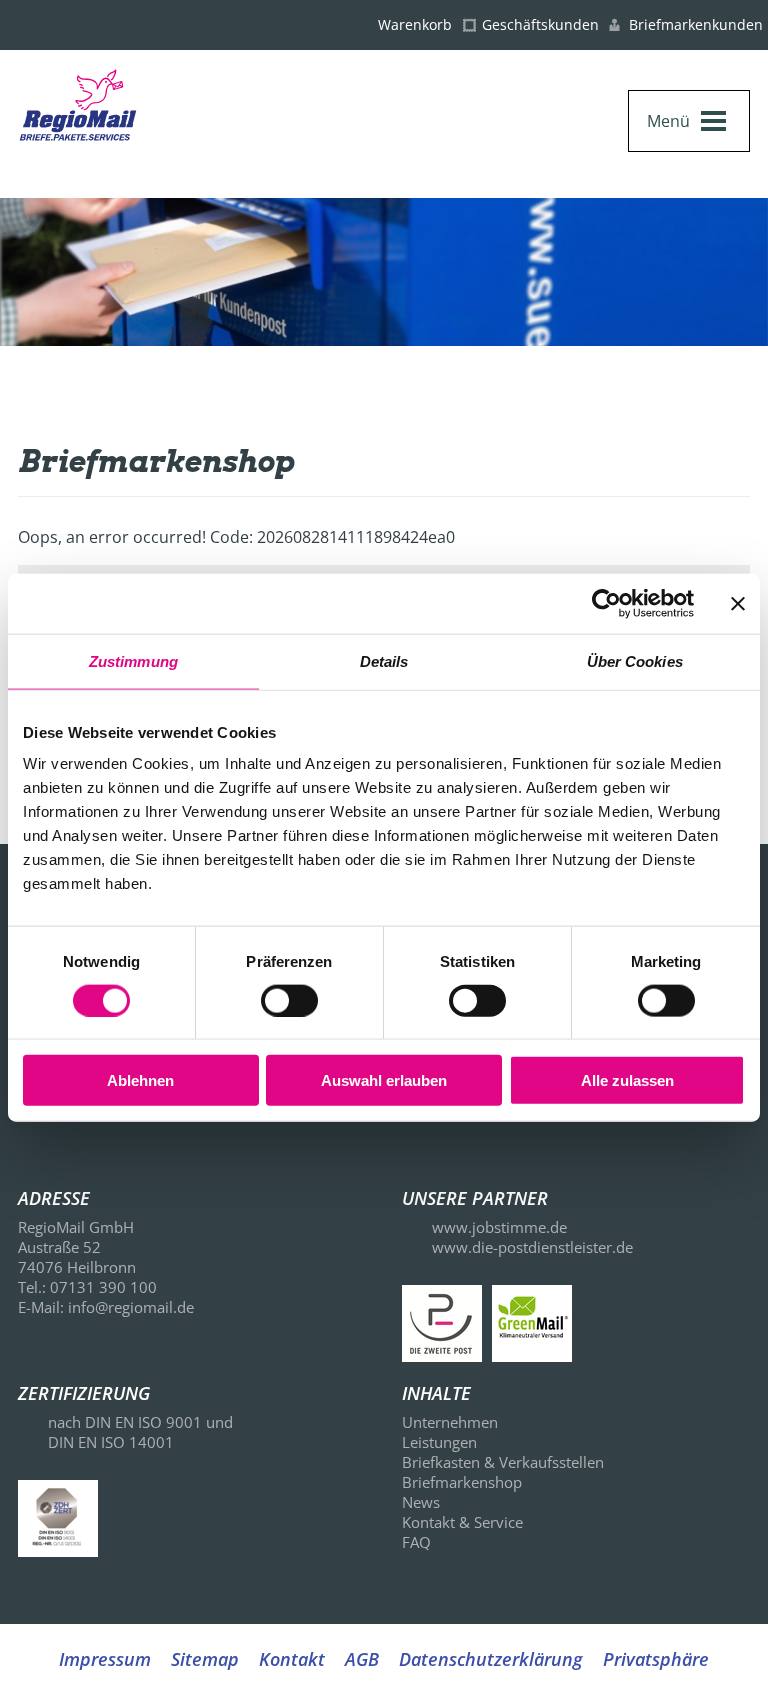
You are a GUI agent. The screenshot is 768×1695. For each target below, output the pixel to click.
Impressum (105, 1659)
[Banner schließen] (738, 603)
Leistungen (439, 1442)
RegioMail (116, 133)
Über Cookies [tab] (635, 660)
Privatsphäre (656, 1659)
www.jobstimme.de (499, 1227)
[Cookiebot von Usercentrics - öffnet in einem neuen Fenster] (606, 603)
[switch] (289, 1000)
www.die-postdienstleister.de (532, 1247)
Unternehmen (450, 1422)
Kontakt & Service (462, 1522)
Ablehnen (140, 1080)
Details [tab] (384, 660)
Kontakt (292, 1659)
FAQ (416, 1542)
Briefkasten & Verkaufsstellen (503, 1462)
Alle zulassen (627, 1080)
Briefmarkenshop (462, 1482)
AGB (362, 1659)
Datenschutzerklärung (491, 1659)
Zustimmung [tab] (133, 660)
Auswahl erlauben (384, 1080)
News (421, 1502)
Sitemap (205, 1659)
